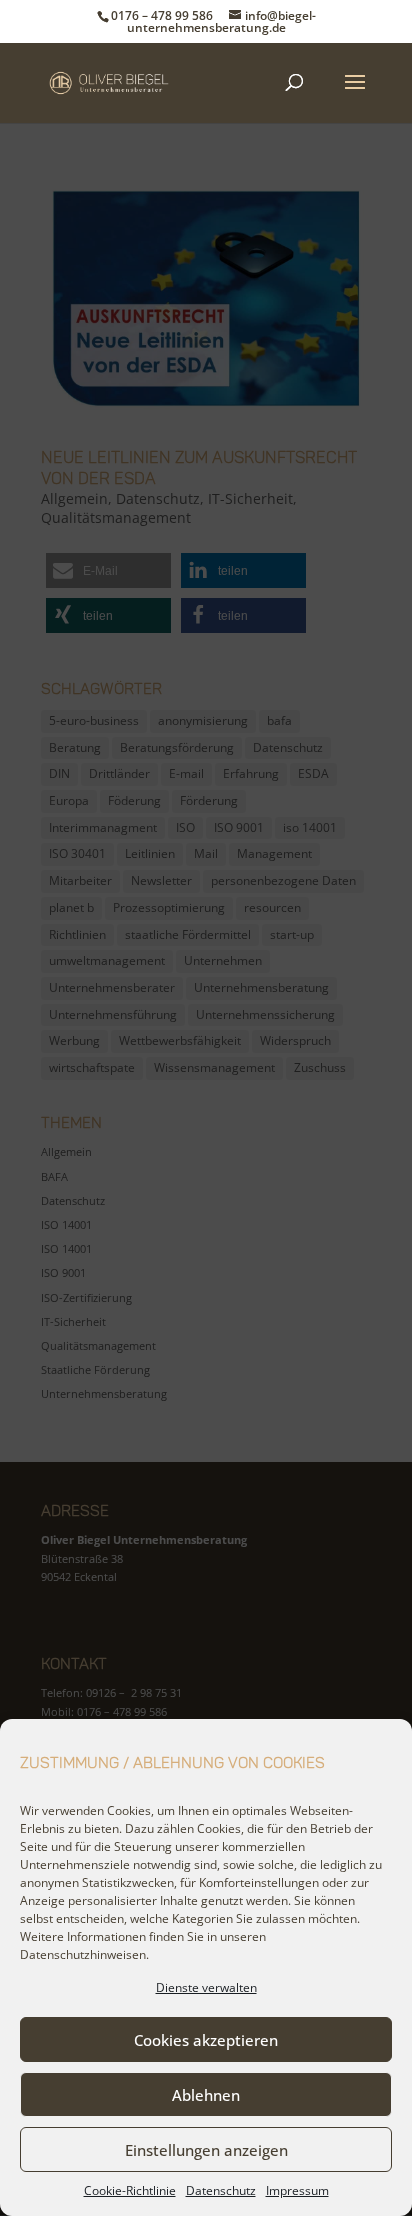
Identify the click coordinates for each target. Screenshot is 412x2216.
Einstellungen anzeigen (206, 2150)
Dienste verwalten (206, 1987)
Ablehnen (206, 2095)
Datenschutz (221, 2190)
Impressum (297, 2190)
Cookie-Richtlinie (130, 2190)
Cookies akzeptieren (206, 2040)
